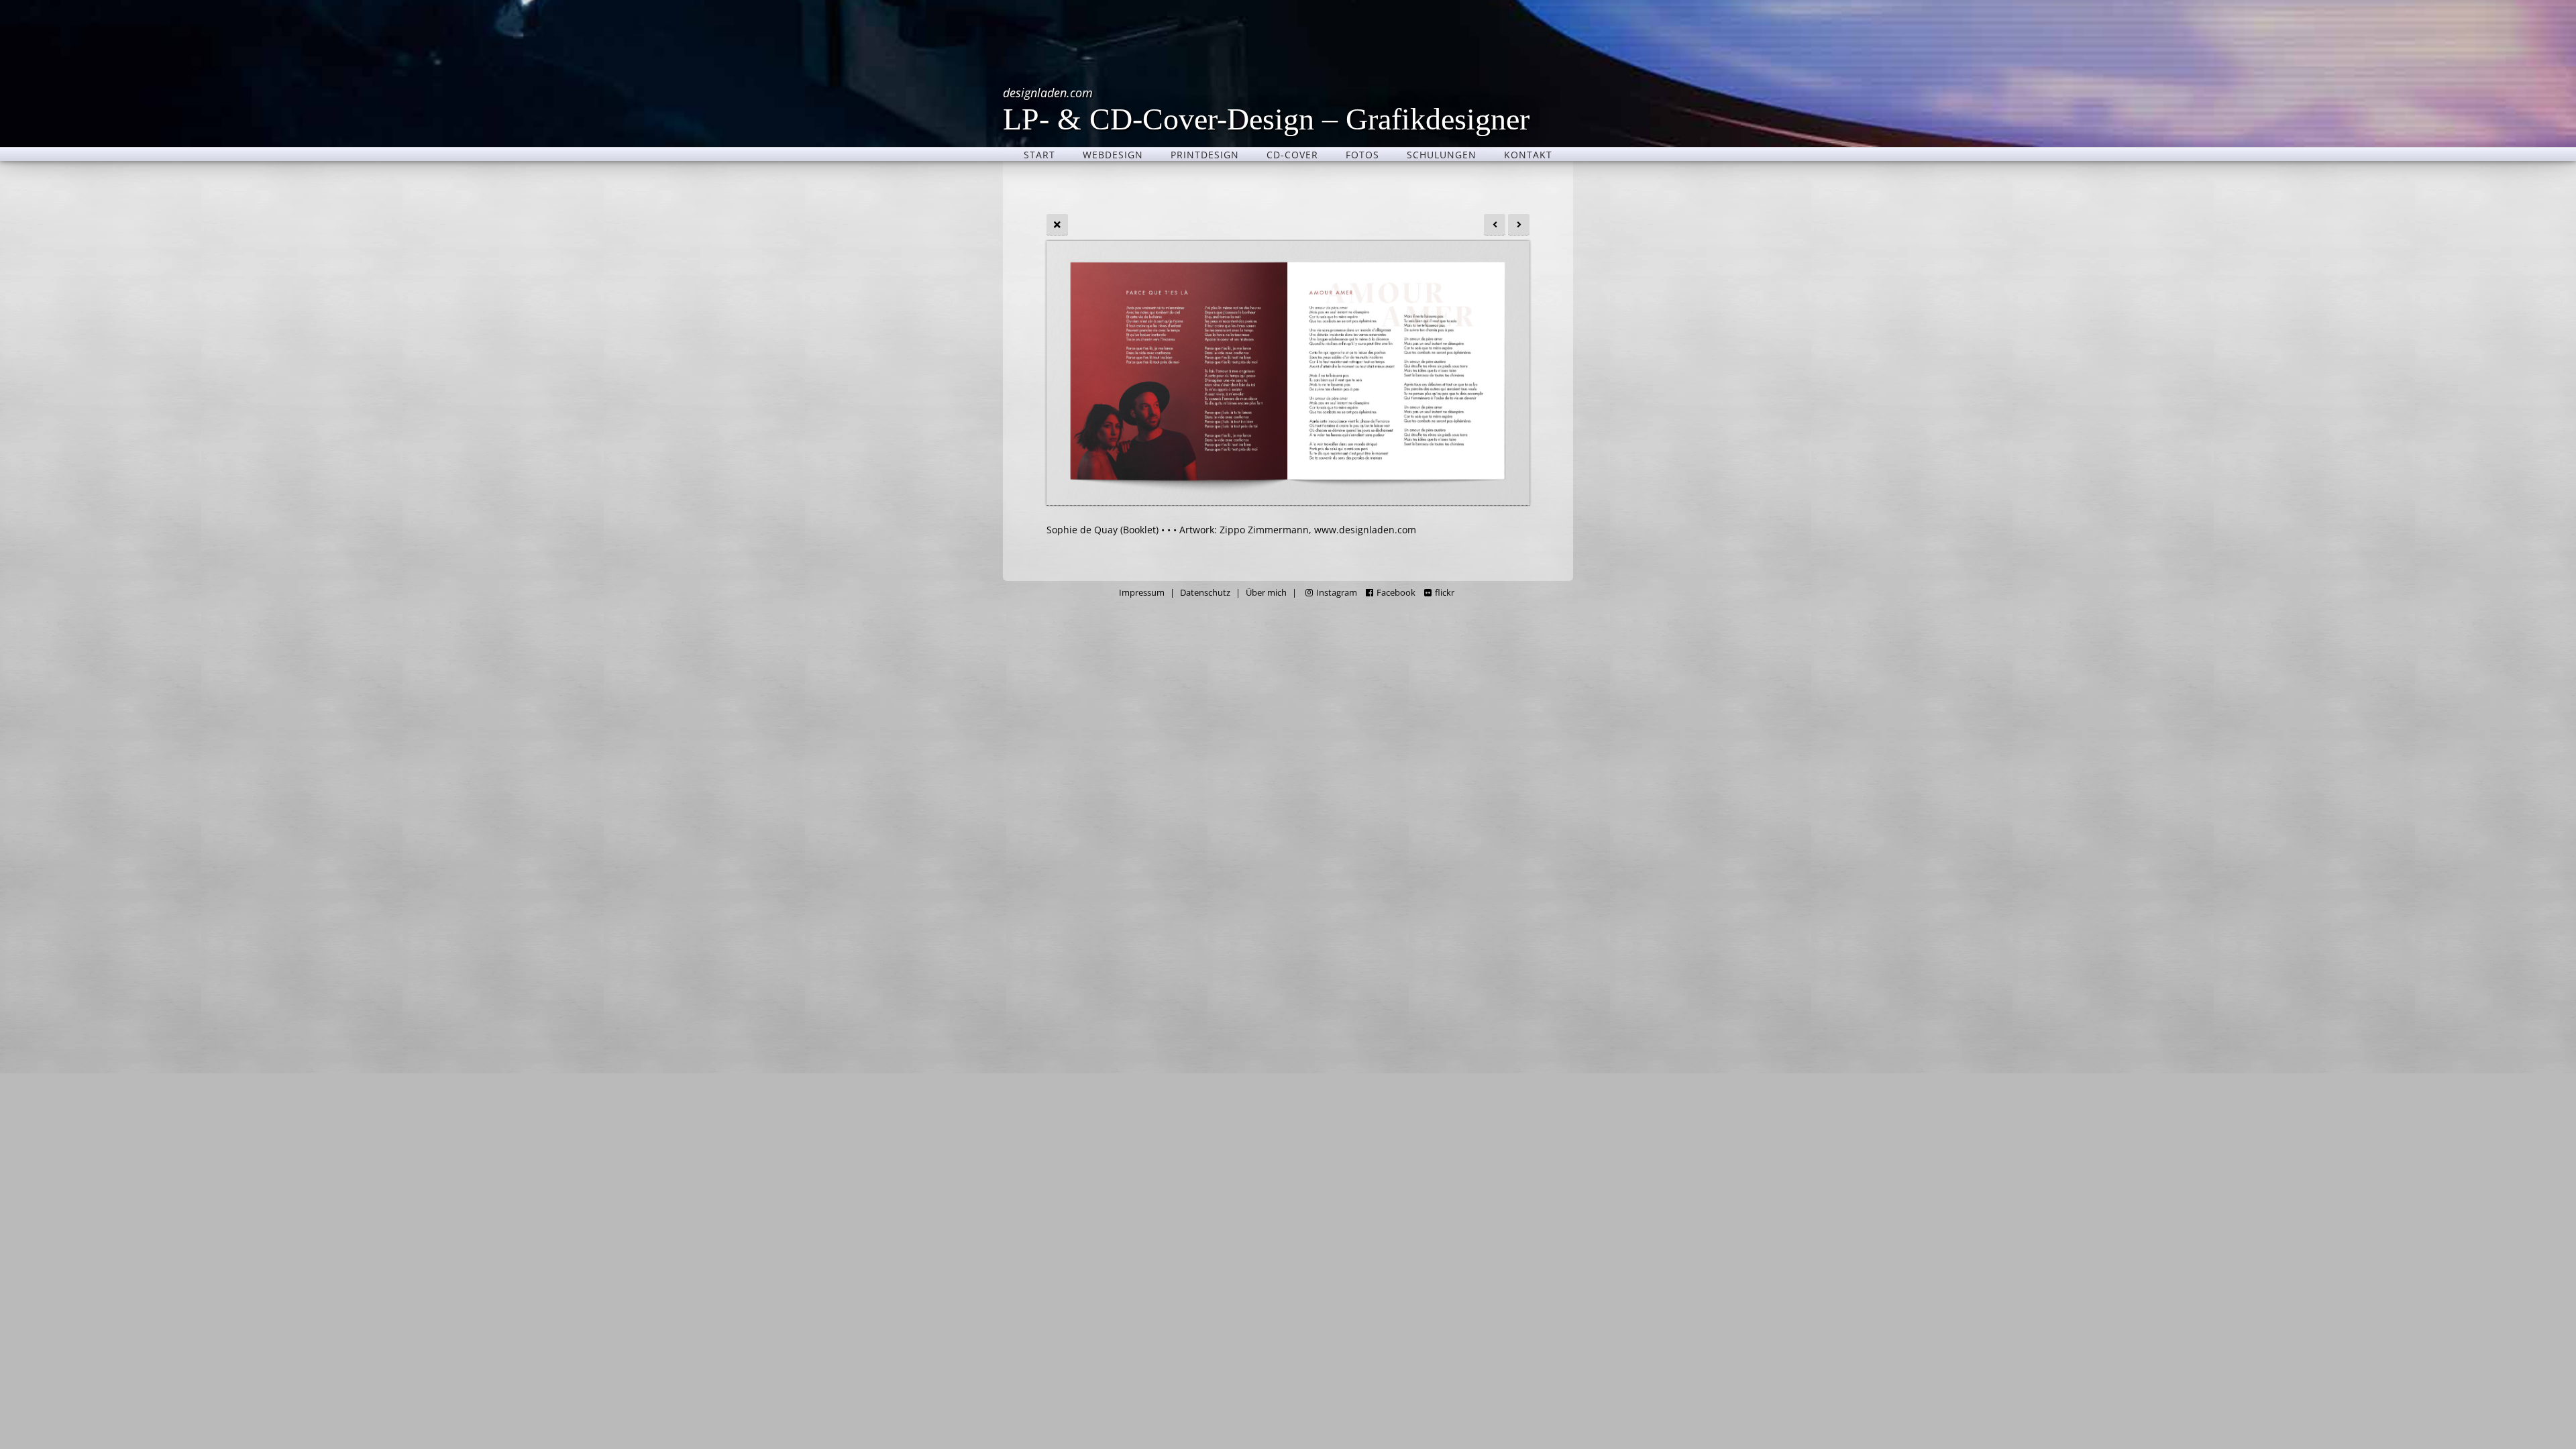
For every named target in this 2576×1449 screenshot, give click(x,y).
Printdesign (1205, 154)
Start (1039, 154)
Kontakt (1528, 154)
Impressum (1142, 593)
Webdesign (1113, 154)
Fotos (1362, 154)
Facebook (1396, 593)
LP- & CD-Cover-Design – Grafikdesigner (1266, 109)
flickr (1445, 593)
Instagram (1337, 593)
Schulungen (1442, 154)
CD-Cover (1292, 154)
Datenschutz (1205, 593)
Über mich (1266, 593)
